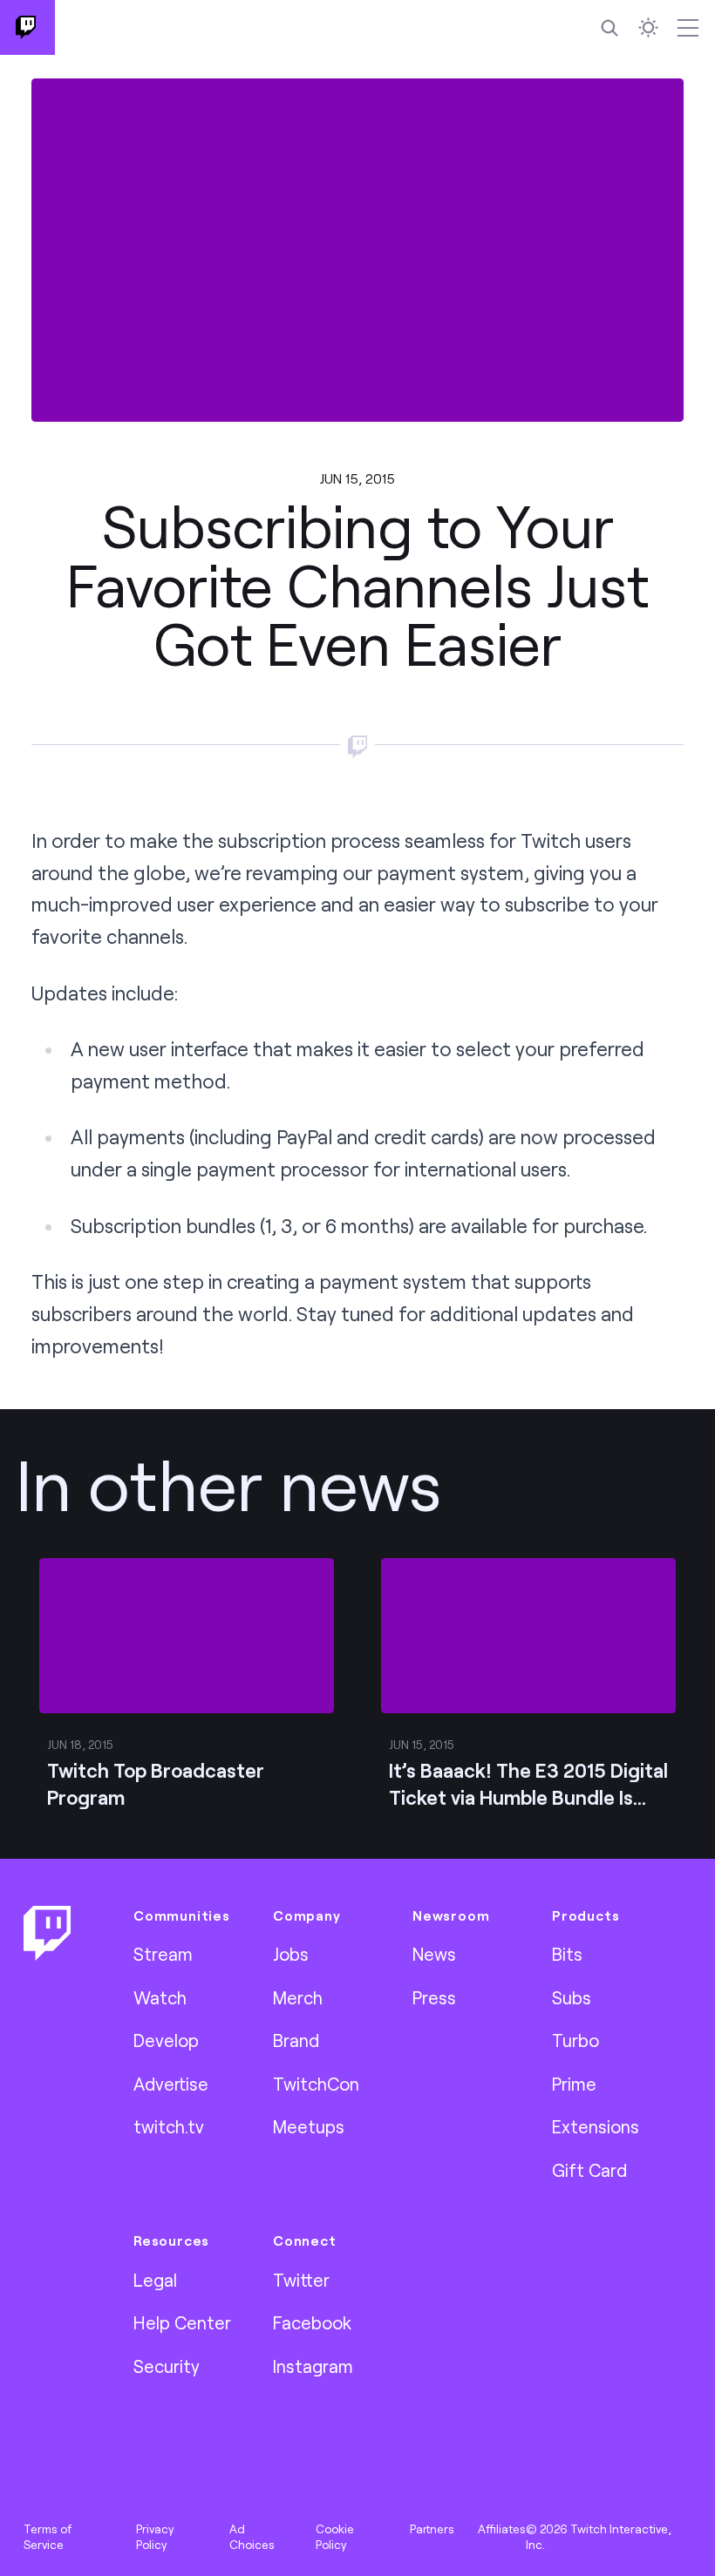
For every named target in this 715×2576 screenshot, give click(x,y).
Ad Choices (252, 2537)
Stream (163, 1954)
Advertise (171, 2084)
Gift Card (589, 2170)
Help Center (182, 2322)
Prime (574, 2084)
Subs (572, 1997)
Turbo (575, 2040)
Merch (298, 1997)
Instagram (313, 2366)
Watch (160, 1997)
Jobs (291, 1954)
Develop (166, 2040)
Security (167, 2366)
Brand (296, 2040)
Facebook (312, 2322)
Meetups (309, 2126)
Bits (567, 1954)
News (434, 1954)
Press (434, 1997)
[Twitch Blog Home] (27, 27)
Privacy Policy (155, 2537)
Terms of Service (48, 2537)
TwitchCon (316, 2084)
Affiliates (502, 2529)
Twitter (301, 2280)
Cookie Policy (335, 2537)
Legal (155, 2280)
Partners (432, 2529)
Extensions (596, 2126)
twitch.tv (169, 2126)
